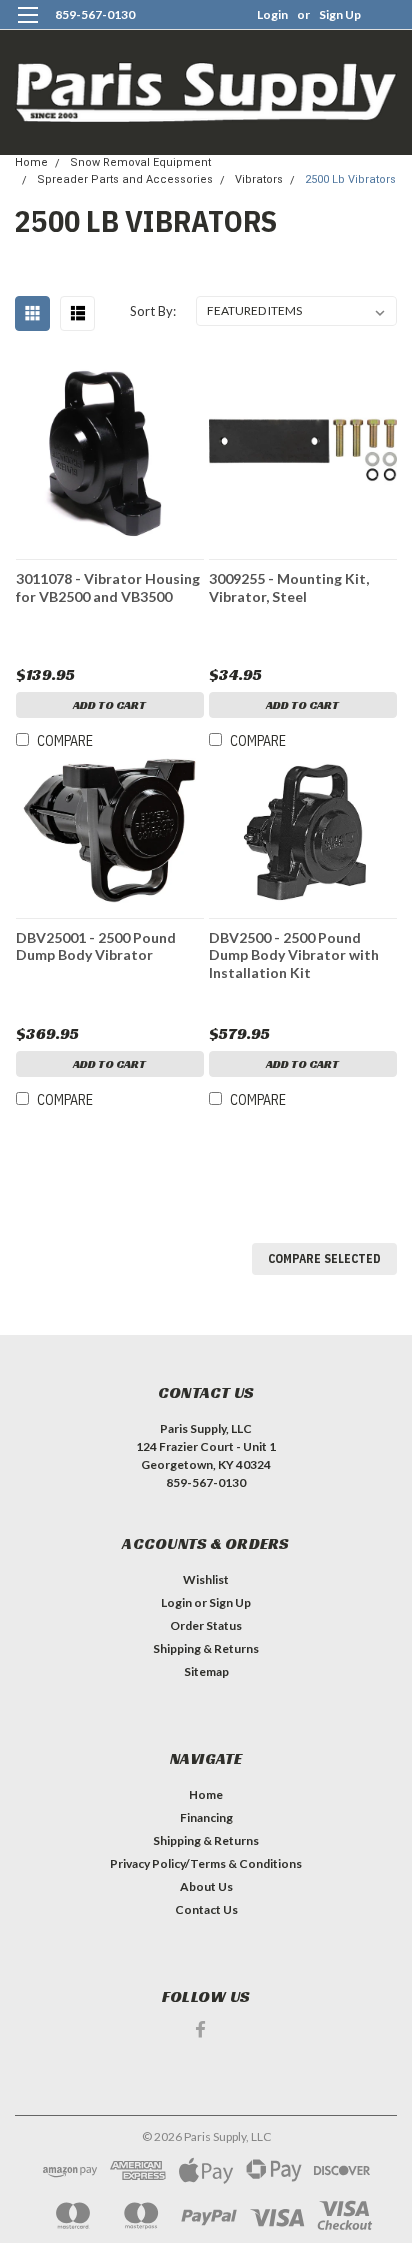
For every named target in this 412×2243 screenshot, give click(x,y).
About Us (206, 1886)
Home (31, 162)
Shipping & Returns (206, 1648)
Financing (206, 1817)
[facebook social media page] (200, 2029)
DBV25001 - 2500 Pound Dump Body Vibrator (96, 946)
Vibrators (259, 179)
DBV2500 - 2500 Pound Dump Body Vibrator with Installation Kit (294, 955)
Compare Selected (324, 1258)
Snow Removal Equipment (140, 162)
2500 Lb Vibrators (350, 179)
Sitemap (206, 1671)
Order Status (206, 1625)
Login (272, 14)
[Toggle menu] (27, 27)
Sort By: (153, 311)
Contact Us (206, 1909)
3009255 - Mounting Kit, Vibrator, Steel (289, 587)
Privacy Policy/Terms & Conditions (206, 1863)
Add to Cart (109, 704)
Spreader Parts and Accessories (125, 179)
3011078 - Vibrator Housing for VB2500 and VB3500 (108, 587)
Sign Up (340, 14)
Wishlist (206, 1579)
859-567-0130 (95, 14)
